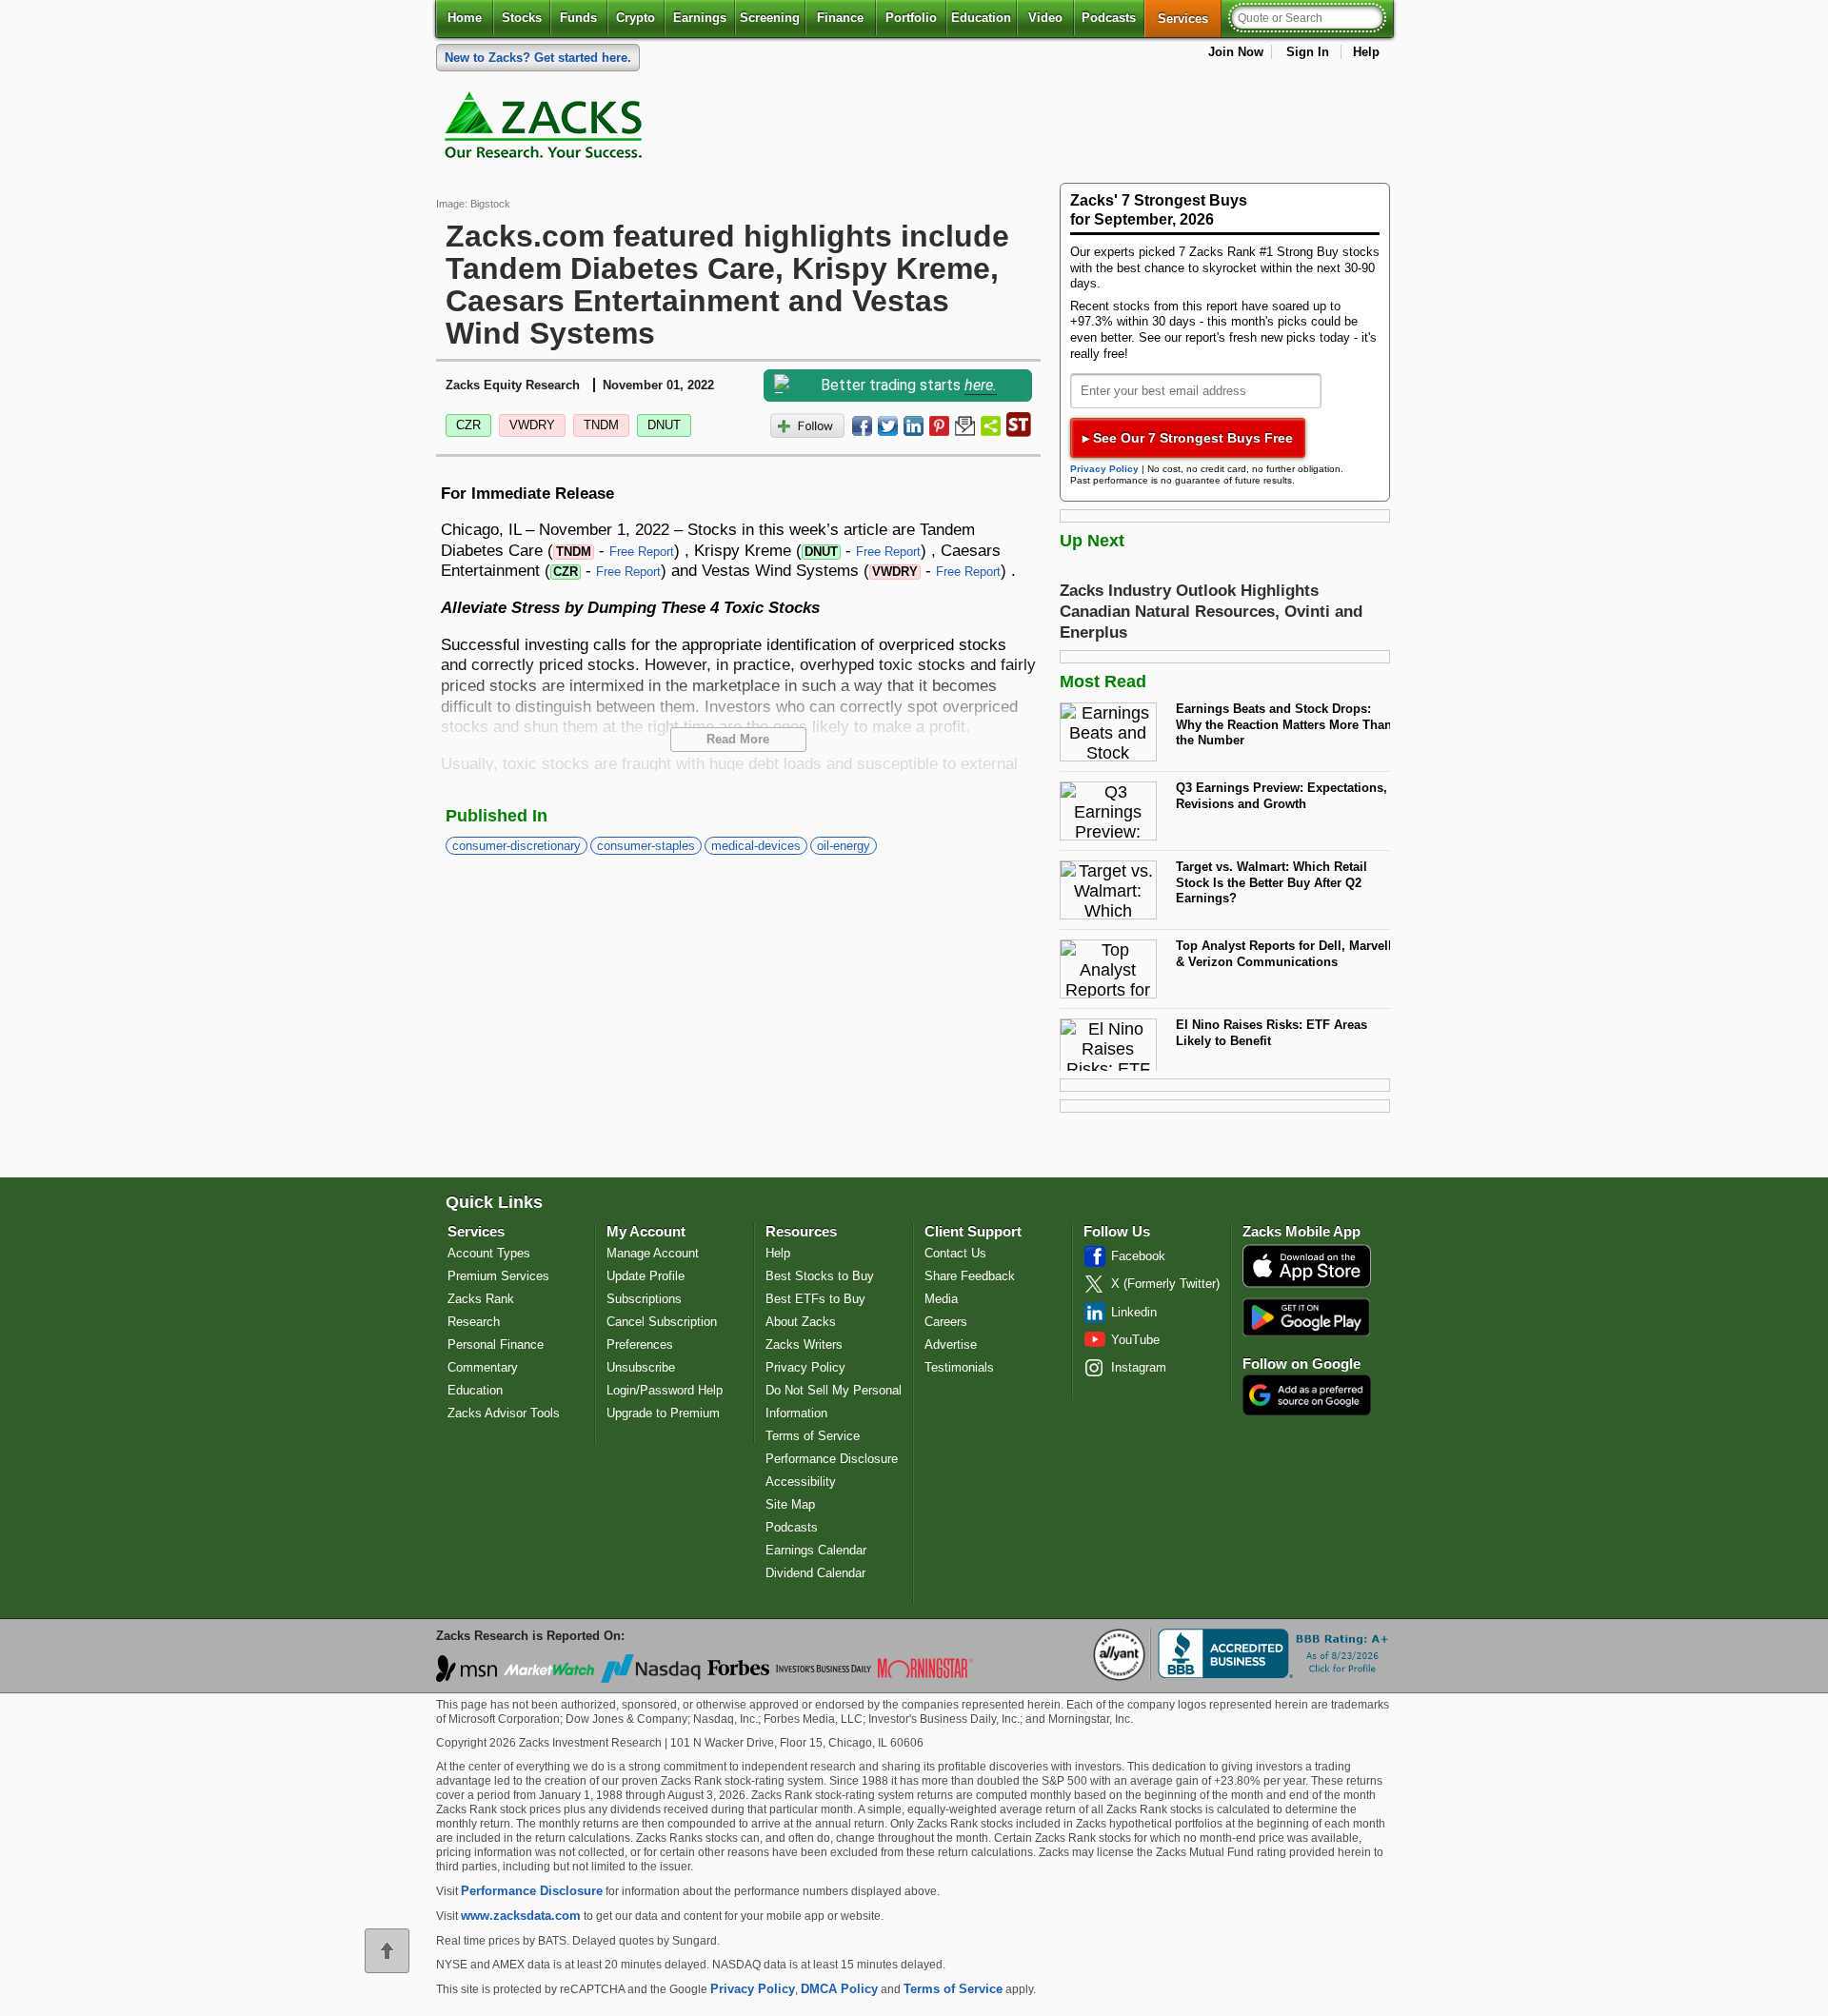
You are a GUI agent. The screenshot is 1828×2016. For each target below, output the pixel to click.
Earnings (700, 18)
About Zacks (801, 1322)
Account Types (489, 1253)
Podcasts (1109, 18)
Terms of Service (813, 1436)
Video (1045, 18)
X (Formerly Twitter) (1165, 1284)
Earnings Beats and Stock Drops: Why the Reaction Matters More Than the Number (1284, 724)
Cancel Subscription (662, 1322)
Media (941, 1299)
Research (474, 1322)
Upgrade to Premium (663, 1413)
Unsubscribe (641, 1367)
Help (1366, 52)
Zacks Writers (804, 1344)
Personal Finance (496, 1344)
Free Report (642, 552)
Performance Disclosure (832, 1459)
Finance (840, 18)
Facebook (1138, 1256)
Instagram (1139, 1367)
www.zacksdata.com (521, 1916)
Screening (770, 18)
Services (1190, 18)
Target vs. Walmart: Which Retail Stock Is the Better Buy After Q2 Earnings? (1272, 882)
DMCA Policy (839, 1989)
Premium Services (498, 1276)
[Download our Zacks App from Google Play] (1306, 1317)
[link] (546, 129)
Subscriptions (644, 1299)
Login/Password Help (665, 1390)
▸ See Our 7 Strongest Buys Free (1188, 438)
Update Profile (646, 1276)
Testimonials (959, 1367)
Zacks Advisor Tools (504, 1413)
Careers (946, 1322)
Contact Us (955, 1253)
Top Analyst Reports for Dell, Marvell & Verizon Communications (1284, 954)
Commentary (483, 1367)
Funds (578, 18)
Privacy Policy (1104, 469)
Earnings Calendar (816, 1550)
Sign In (1308, 52)
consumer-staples (646, 846)
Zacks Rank (481, 1299)
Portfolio (911, 18)
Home (465, 18)
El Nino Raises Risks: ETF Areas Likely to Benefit (1272, 1033)
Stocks (522, 18)
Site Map (790, 1504)
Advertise (951, 1344)
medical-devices (756, 846)
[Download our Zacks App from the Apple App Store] (1307, 1285)
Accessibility (801, 1482)
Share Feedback (970, 1276)
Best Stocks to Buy (820, 1276)
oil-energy (844, 846)
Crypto (636, 18)
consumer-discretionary (517, 846)
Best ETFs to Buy (815, 1299)
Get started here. (538, 58)
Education (981, 18)
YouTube (1135, 1340)
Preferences (640, 1344)
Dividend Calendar (815, 1573)
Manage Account (653, 1253)
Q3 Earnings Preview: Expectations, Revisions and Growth (1282, 796)
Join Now (1236, 52)
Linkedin (1134, 1312)
